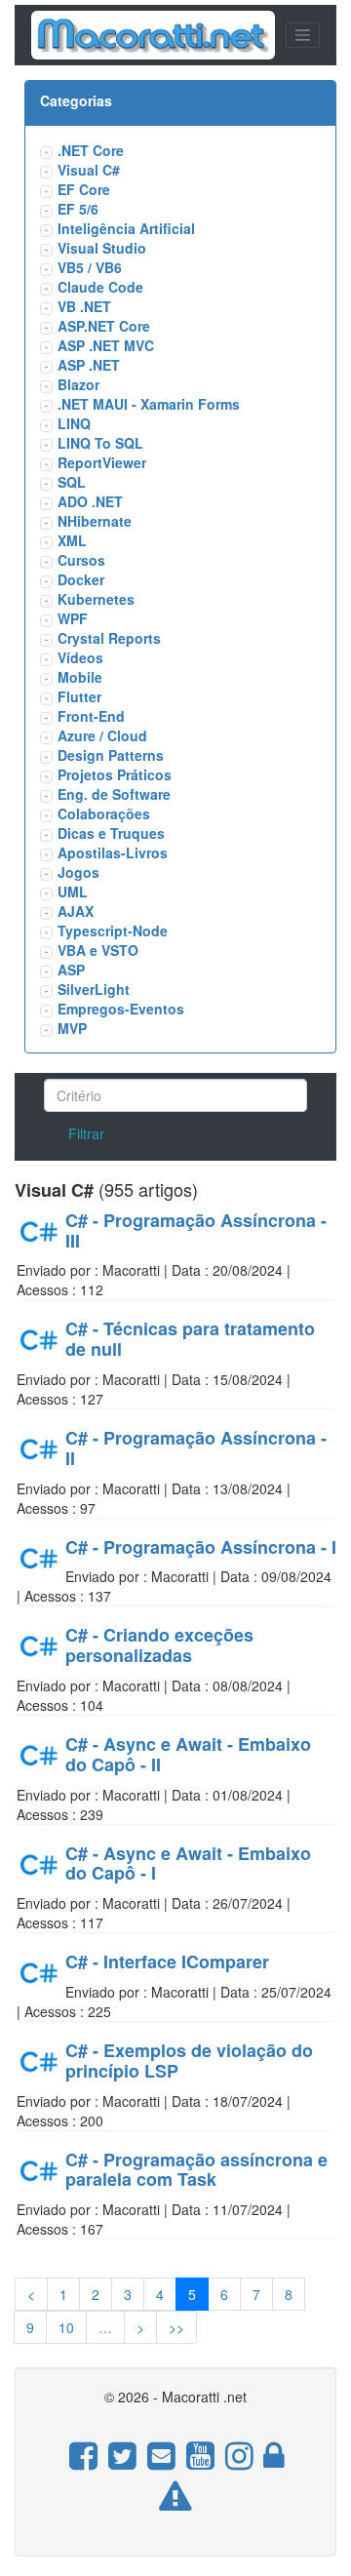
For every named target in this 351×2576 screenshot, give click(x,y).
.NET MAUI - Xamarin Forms (149, 404)
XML (72, 540)
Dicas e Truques (111, 833)
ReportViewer (102, 462)
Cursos (81, 560)
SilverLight (94, 989)
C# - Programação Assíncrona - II (196, 1448)
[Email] (161, 2465)
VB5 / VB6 (90, 267)
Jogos (78, 872)
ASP (71, 970)
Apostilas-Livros (113, 852)
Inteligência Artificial (126, 228)
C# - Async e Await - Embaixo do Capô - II (188, 1754)
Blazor (78, 384)
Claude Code (100, 287)
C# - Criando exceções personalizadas (159, 1645)
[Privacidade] (273, 2465)
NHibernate (95, 521)
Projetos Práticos (115, 774)
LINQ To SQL (100, 443)
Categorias (76, 100)
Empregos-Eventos (121, 1009)
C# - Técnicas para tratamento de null (190, 1339)
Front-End (91, 716)
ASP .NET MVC (106, 345)
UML (73, 892)
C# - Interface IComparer (167, 1962)
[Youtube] (200, 2465)
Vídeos (80, 657)
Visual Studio (102, 248)
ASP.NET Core (104, 326)
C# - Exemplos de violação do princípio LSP (189, 2061)
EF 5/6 (78, 209)
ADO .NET (90, 501)
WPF (73, 618)
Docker (81, 579)
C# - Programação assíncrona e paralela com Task (196, 2170)
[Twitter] (122, 2465)
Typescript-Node (113, 931)
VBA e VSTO (98, 950)
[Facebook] (83, 2465)
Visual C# (89, 170)
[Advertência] (175, 2506)
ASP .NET (89, 365)
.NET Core (91, 150)
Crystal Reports (109, 638)
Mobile (80, 677)
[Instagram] (239, 2465)
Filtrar (86, 1133)
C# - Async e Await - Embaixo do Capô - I (188, 1863)
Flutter (79, 696)
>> (176, 2327)
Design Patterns (111, 755)
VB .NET (84, 306)
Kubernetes (96, 599)
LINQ (74, 423)
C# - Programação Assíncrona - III (196, 1230)
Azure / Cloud (102, 735)
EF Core (84, 189)
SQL (72, 482)
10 (66, 2327)
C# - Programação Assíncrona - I (201, 1547)
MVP (72, 1028)
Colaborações (104, 813)
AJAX (76, 911)
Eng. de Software (114, 794)
